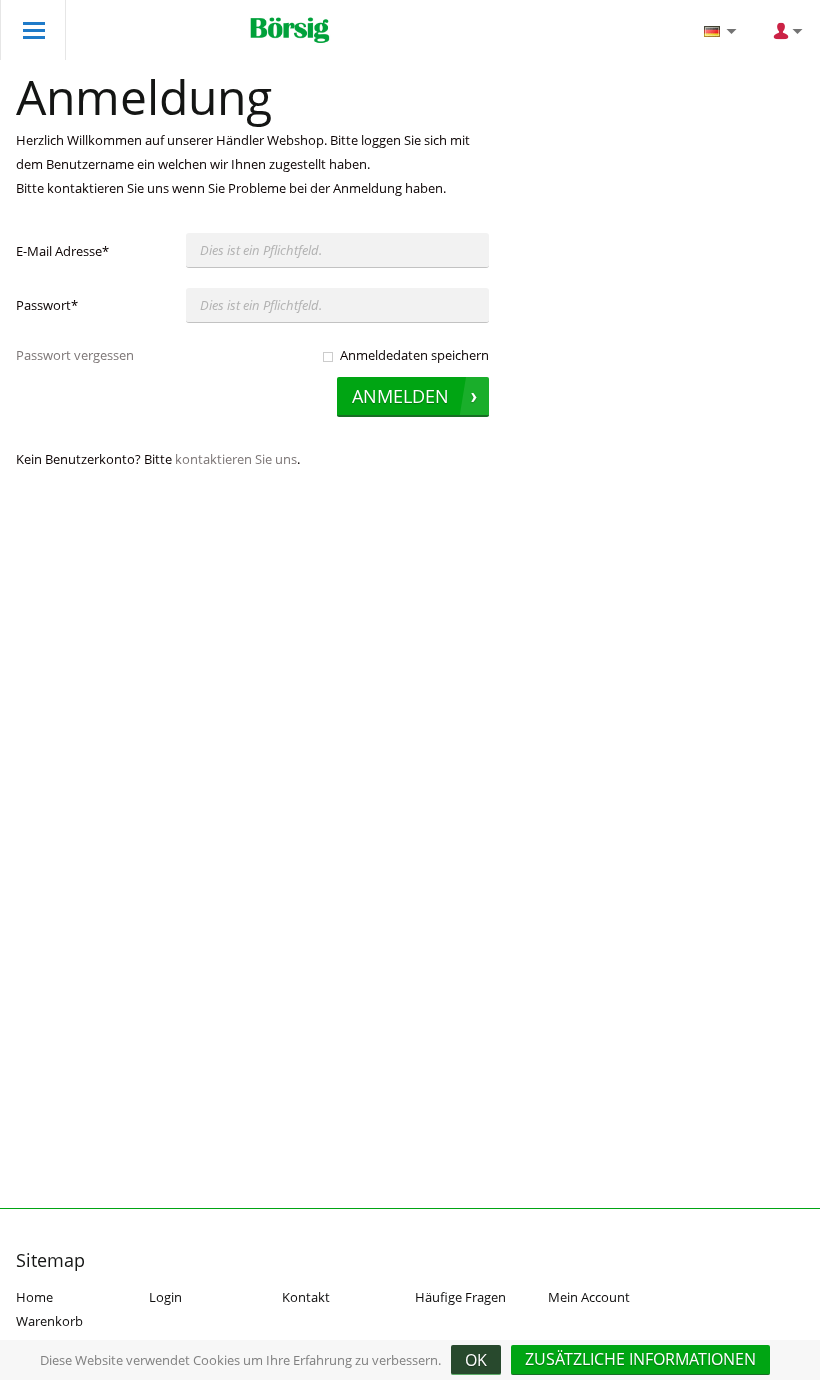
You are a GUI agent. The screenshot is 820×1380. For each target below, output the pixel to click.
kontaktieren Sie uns (236, 459)
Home (34, 1297)
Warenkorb (49, 1321)
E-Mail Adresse (62, 251)
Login (165, 1297)
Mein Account (589, 1297)
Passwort (47, 305)
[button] (640, 1360)
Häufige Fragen (460, 1297)
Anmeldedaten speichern (414, 355)
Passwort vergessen (75, 355)
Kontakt (306, 1297)
